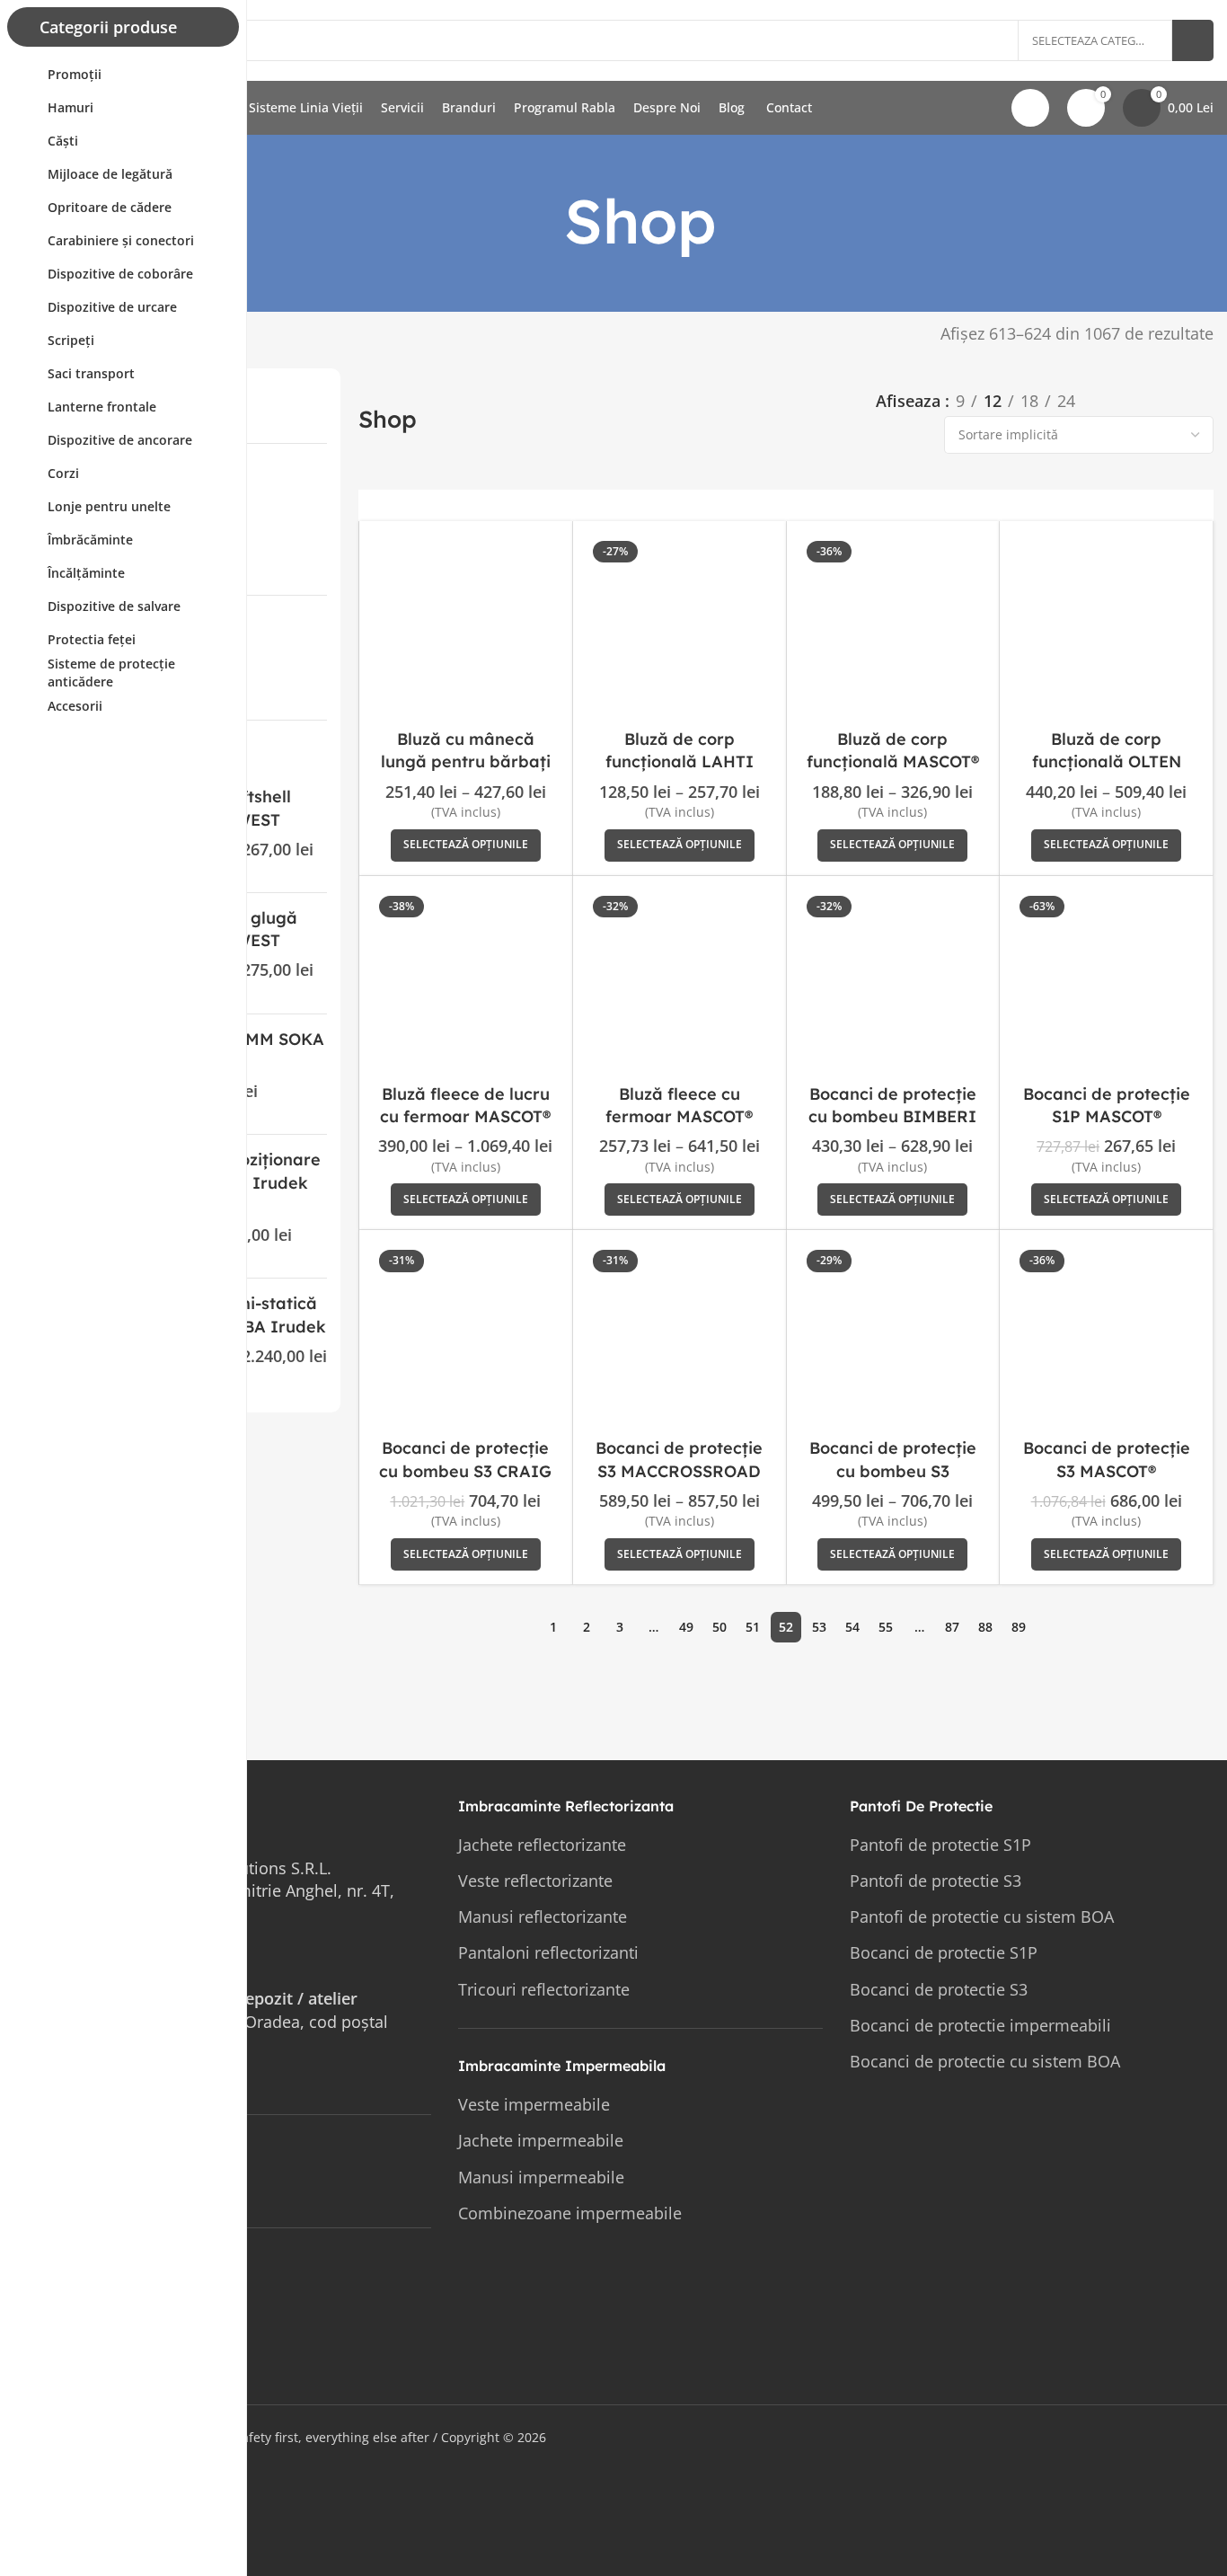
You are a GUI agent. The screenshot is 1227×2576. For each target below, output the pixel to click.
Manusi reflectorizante (543, 1917)
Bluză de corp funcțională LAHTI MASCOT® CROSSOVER (680, 761)
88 (985, 1627)
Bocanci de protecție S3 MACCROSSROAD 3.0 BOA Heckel (679, 1470)
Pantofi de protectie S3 (936, 1881)
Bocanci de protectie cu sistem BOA (985, 2061)
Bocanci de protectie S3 (939, 1989)
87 (952, 1627)
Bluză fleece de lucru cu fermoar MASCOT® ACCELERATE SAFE (465, 1116)
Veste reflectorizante (535, 1881)
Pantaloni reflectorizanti (548, 1952)
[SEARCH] (1193, 40)
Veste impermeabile (534, 2104)
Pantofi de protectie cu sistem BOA (982, 1917)
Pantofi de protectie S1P (940, 1845)
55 (886, 1627)
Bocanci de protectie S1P (944, 1952)
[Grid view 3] (1148, 401)
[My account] (1030, 108)
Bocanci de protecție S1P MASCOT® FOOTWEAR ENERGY (1107, 1116)
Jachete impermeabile (541, 2140)
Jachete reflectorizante (542, 1845)
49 (686, 1627)
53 (819, 1627)
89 (1019, 1627)
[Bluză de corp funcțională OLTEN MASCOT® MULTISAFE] (1106, 628)
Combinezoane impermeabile (570, 2213)
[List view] (1111, 401)
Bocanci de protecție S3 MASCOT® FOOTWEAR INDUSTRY (1106, 1470)
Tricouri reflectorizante (544, 1989)
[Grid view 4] (1184, 401)
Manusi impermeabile (541, 2177)
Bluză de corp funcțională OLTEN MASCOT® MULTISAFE (1107, 761)
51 (753, 1627)
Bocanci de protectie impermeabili (980, 2025)
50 (719, 1627)
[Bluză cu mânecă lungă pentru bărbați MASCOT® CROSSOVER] (466, 628)
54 (852, 1627)
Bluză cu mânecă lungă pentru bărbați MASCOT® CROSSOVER (466, 761)
